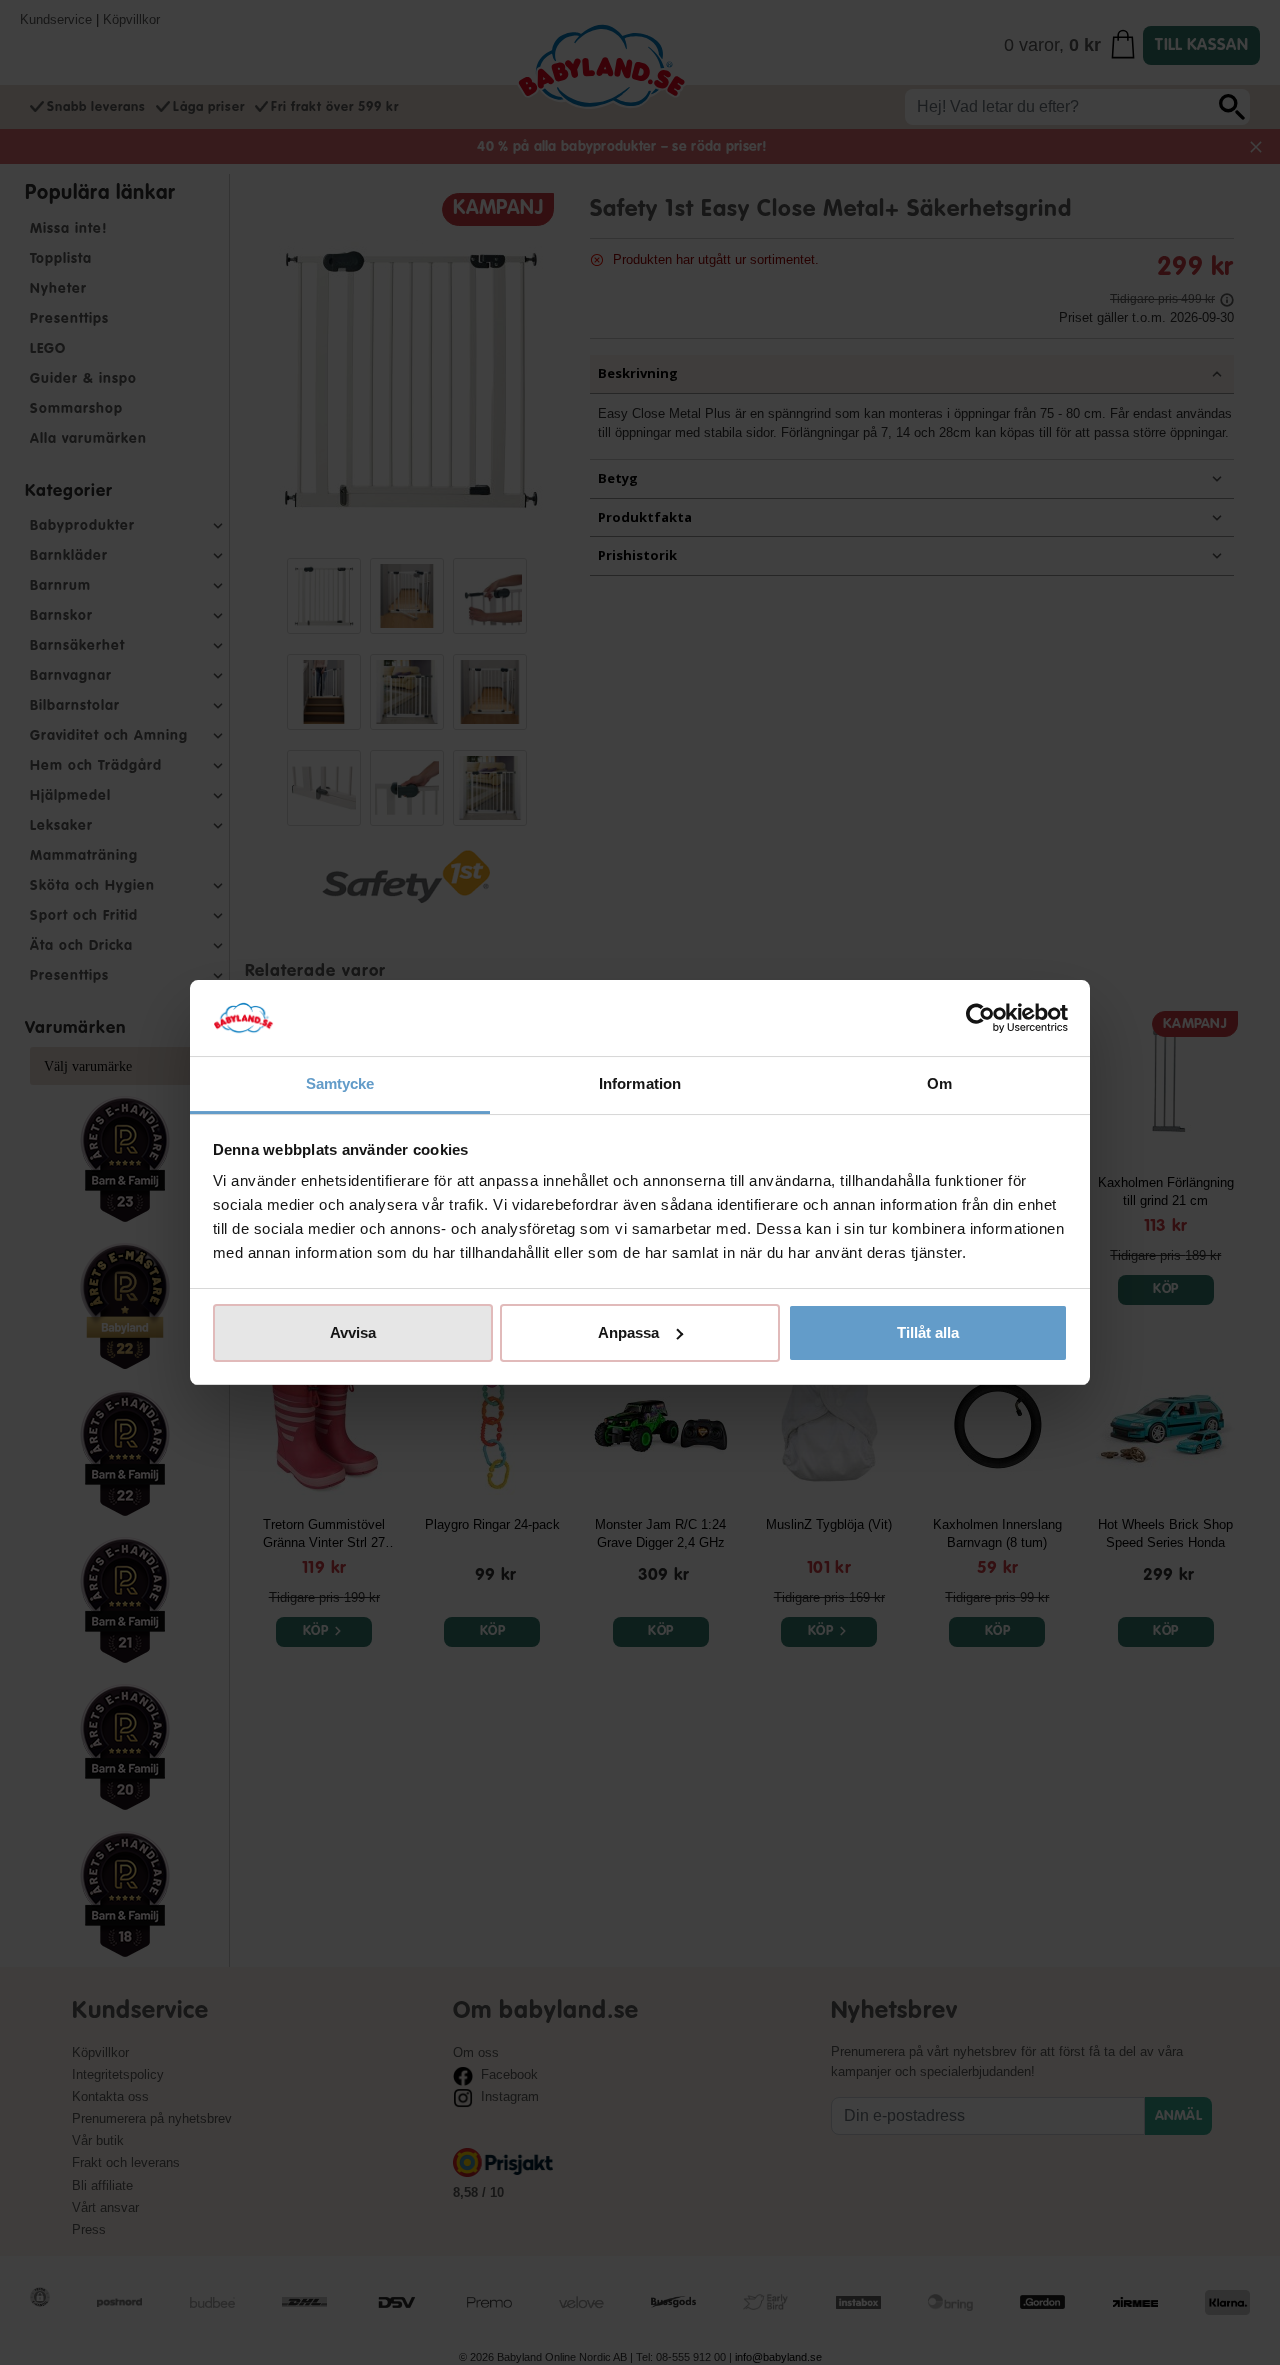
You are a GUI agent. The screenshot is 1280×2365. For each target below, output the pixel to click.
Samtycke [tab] (340, 1083)
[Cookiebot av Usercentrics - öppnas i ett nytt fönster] (980, 1018)
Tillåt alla (928, 1332)
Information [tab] (640, 1083)
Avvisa (353, 1332)
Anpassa (628, 1332)
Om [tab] (939, 1083)
